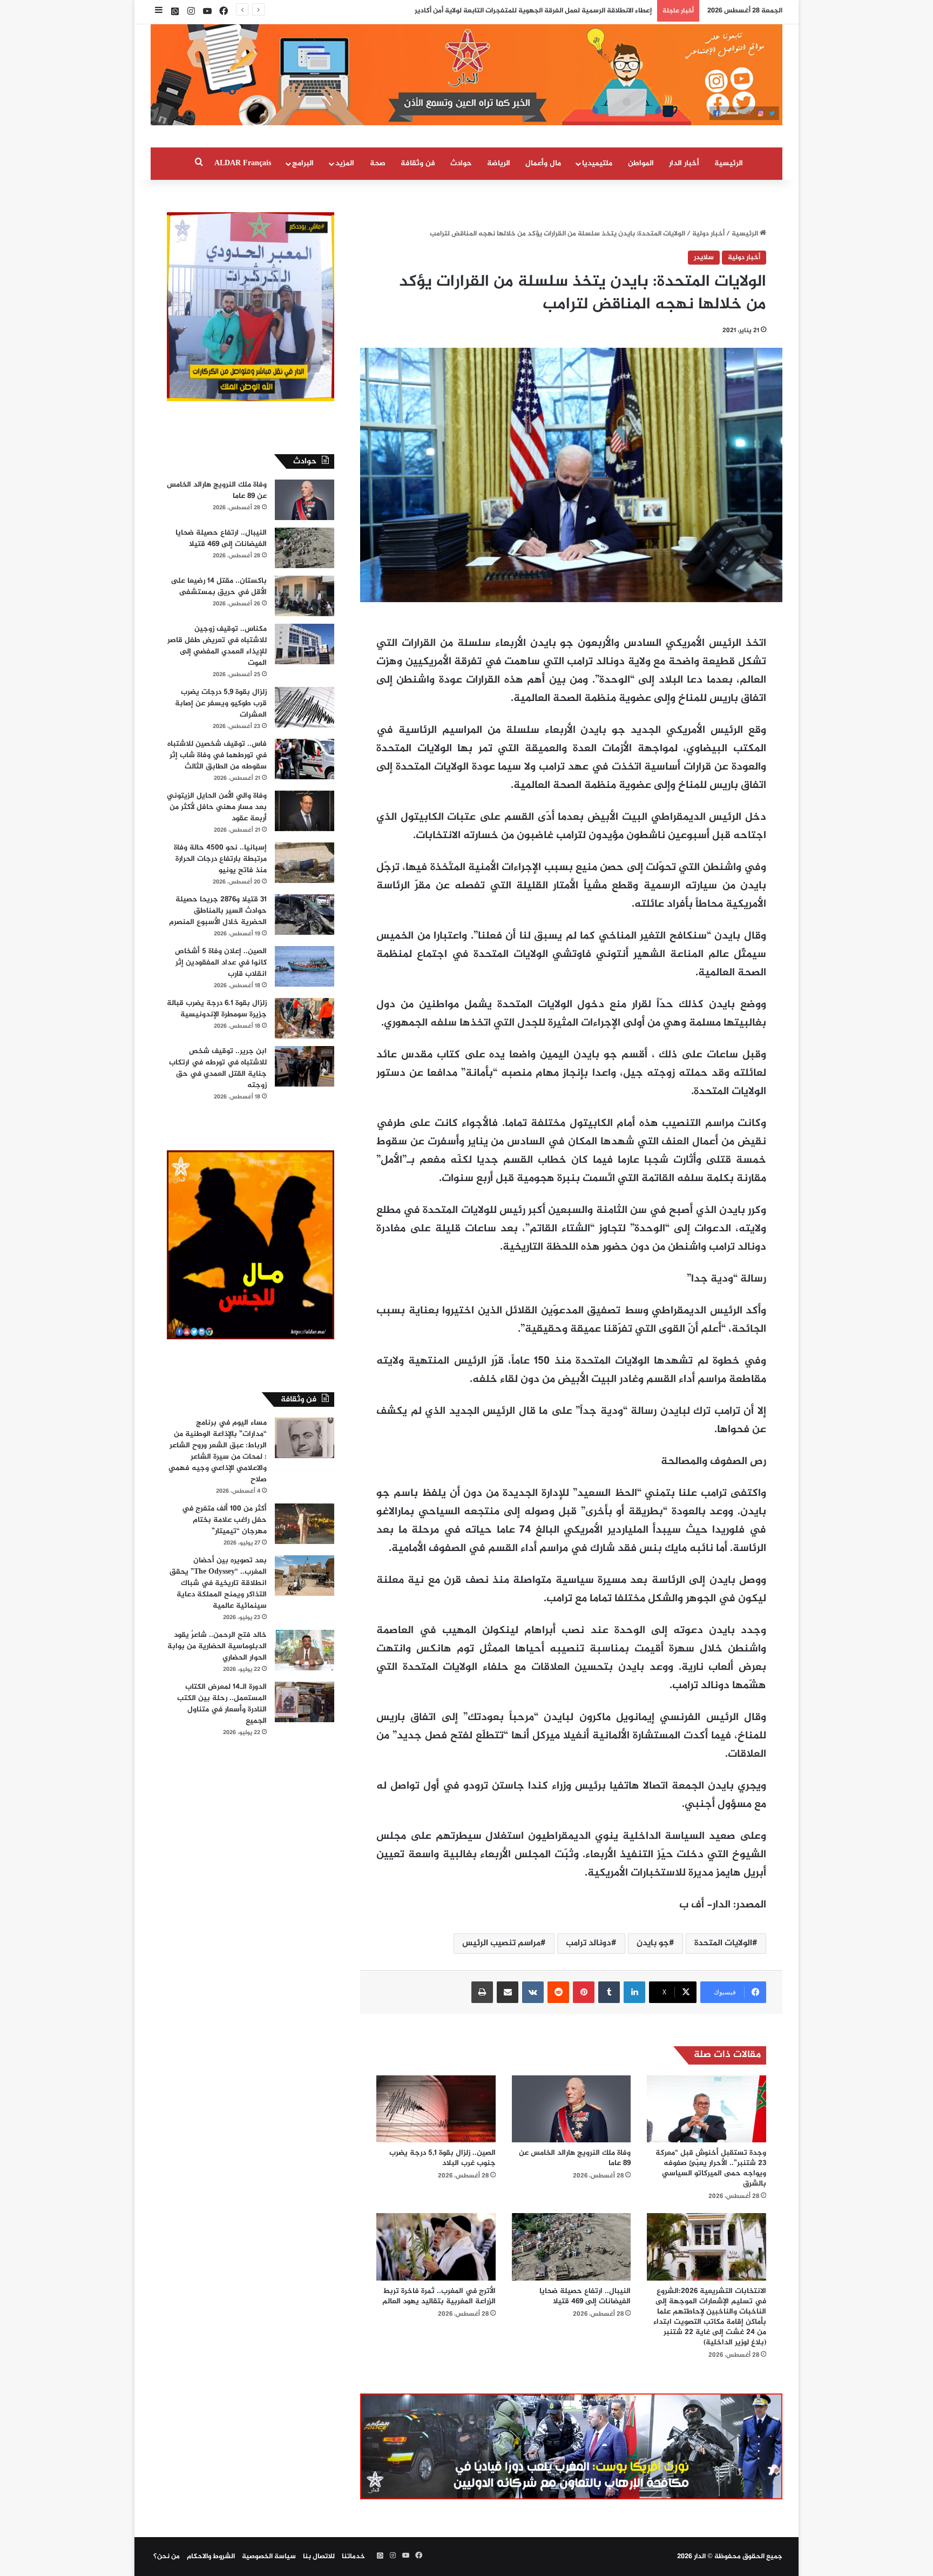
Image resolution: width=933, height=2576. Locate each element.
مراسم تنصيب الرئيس (501, 1943)
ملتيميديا (597, 163)
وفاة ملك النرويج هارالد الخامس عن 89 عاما (575, 2158)
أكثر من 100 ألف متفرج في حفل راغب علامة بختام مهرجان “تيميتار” (224, 1520)
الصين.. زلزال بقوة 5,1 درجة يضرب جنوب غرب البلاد (442, 2158)
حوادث (461, 163)
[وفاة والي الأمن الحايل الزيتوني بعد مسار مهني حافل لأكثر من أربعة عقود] (305, 811)
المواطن (641, 163)
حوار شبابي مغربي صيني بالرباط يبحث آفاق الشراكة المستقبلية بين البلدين (538, 11)
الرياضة (499, 163)
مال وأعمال (543, 163)
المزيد (345, 163)
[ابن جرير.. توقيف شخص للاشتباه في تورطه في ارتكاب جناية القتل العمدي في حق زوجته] (305, 1066)
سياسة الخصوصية (269, 2557)
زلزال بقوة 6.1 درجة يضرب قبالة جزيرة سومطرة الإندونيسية (217, 1009)
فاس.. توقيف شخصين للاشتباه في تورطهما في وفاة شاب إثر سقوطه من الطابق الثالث (217, 755)
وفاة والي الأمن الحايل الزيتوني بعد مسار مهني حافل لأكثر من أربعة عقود (217, 807)
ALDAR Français (243, 163)
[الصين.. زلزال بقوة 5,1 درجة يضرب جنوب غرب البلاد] (436, 2109)
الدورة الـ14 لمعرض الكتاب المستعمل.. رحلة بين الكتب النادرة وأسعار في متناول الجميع (222, 1704)
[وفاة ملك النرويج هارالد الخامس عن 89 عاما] (572, 2109)
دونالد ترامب (589, 1943)
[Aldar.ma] (466, 75)
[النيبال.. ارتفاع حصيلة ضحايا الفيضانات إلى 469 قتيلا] (572, 2247)
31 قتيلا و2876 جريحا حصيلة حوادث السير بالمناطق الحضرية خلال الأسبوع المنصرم (218, 911)
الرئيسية (729, 163)
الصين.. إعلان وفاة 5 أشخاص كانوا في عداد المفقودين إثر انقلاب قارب (221, 963)
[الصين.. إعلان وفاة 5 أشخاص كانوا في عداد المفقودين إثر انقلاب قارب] (305, 966)
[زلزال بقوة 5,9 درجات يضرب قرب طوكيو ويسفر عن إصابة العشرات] (305, 707)
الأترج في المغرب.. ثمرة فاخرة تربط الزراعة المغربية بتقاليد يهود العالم (439, 2296)
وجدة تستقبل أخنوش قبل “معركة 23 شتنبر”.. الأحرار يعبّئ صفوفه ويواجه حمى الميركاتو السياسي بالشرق (711, 2168)
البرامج (303, 163)
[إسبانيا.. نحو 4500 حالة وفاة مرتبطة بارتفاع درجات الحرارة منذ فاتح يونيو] (305, 863)
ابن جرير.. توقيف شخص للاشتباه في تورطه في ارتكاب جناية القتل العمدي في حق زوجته (218, 1068)
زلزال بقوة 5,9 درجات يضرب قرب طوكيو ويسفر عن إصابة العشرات (221, 703)
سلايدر (704, 258)
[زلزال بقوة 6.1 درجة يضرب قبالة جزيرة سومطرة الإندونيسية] (305, 1018)
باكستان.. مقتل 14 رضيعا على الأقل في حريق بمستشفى (219, 586)
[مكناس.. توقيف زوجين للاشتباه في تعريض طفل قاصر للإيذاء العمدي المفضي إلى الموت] (305, 644)
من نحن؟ (167, 2557)
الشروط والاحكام (211, 2557)
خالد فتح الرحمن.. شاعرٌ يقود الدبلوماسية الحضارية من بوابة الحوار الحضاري (217, 1646)
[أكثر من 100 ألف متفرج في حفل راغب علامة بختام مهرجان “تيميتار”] (305, 1524)
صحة (378, 163)
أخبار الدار (684, 163)
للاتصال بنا (319, 2557)
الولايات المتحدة (723, 1943)
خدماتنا (353, 2557)
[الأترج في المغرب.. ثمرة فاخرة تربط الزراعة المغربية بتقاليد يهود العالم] (436, 2247)
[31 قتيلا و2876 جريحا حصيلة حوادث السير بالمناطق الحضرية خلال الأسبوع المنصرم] (305, 915)
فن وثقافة (418, 163)
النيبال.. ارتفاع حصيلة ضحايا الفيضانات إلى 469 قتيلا (585, 2296)
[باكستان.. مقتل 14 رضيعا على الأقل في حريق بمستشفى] (305, 596)
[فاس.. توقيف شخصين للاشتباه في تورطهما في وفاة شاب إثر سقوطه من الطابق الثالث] (305, 759)
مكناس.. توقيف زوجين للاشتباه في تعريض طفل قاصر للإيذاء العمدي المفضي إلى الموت (217, 646)
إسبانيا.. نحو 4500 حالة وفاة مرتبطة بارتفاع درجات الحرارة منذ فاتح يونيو (220, 859)
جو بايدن (653, 1943)
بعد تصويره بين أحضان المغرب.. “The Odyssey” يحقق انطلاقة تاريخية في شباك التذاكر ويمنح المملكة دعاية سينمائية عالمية (218, 1583)
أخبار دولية (708, 234)
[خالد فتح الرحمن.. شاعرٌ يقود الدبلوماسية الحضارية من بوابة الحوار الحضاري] (305, 1650)
